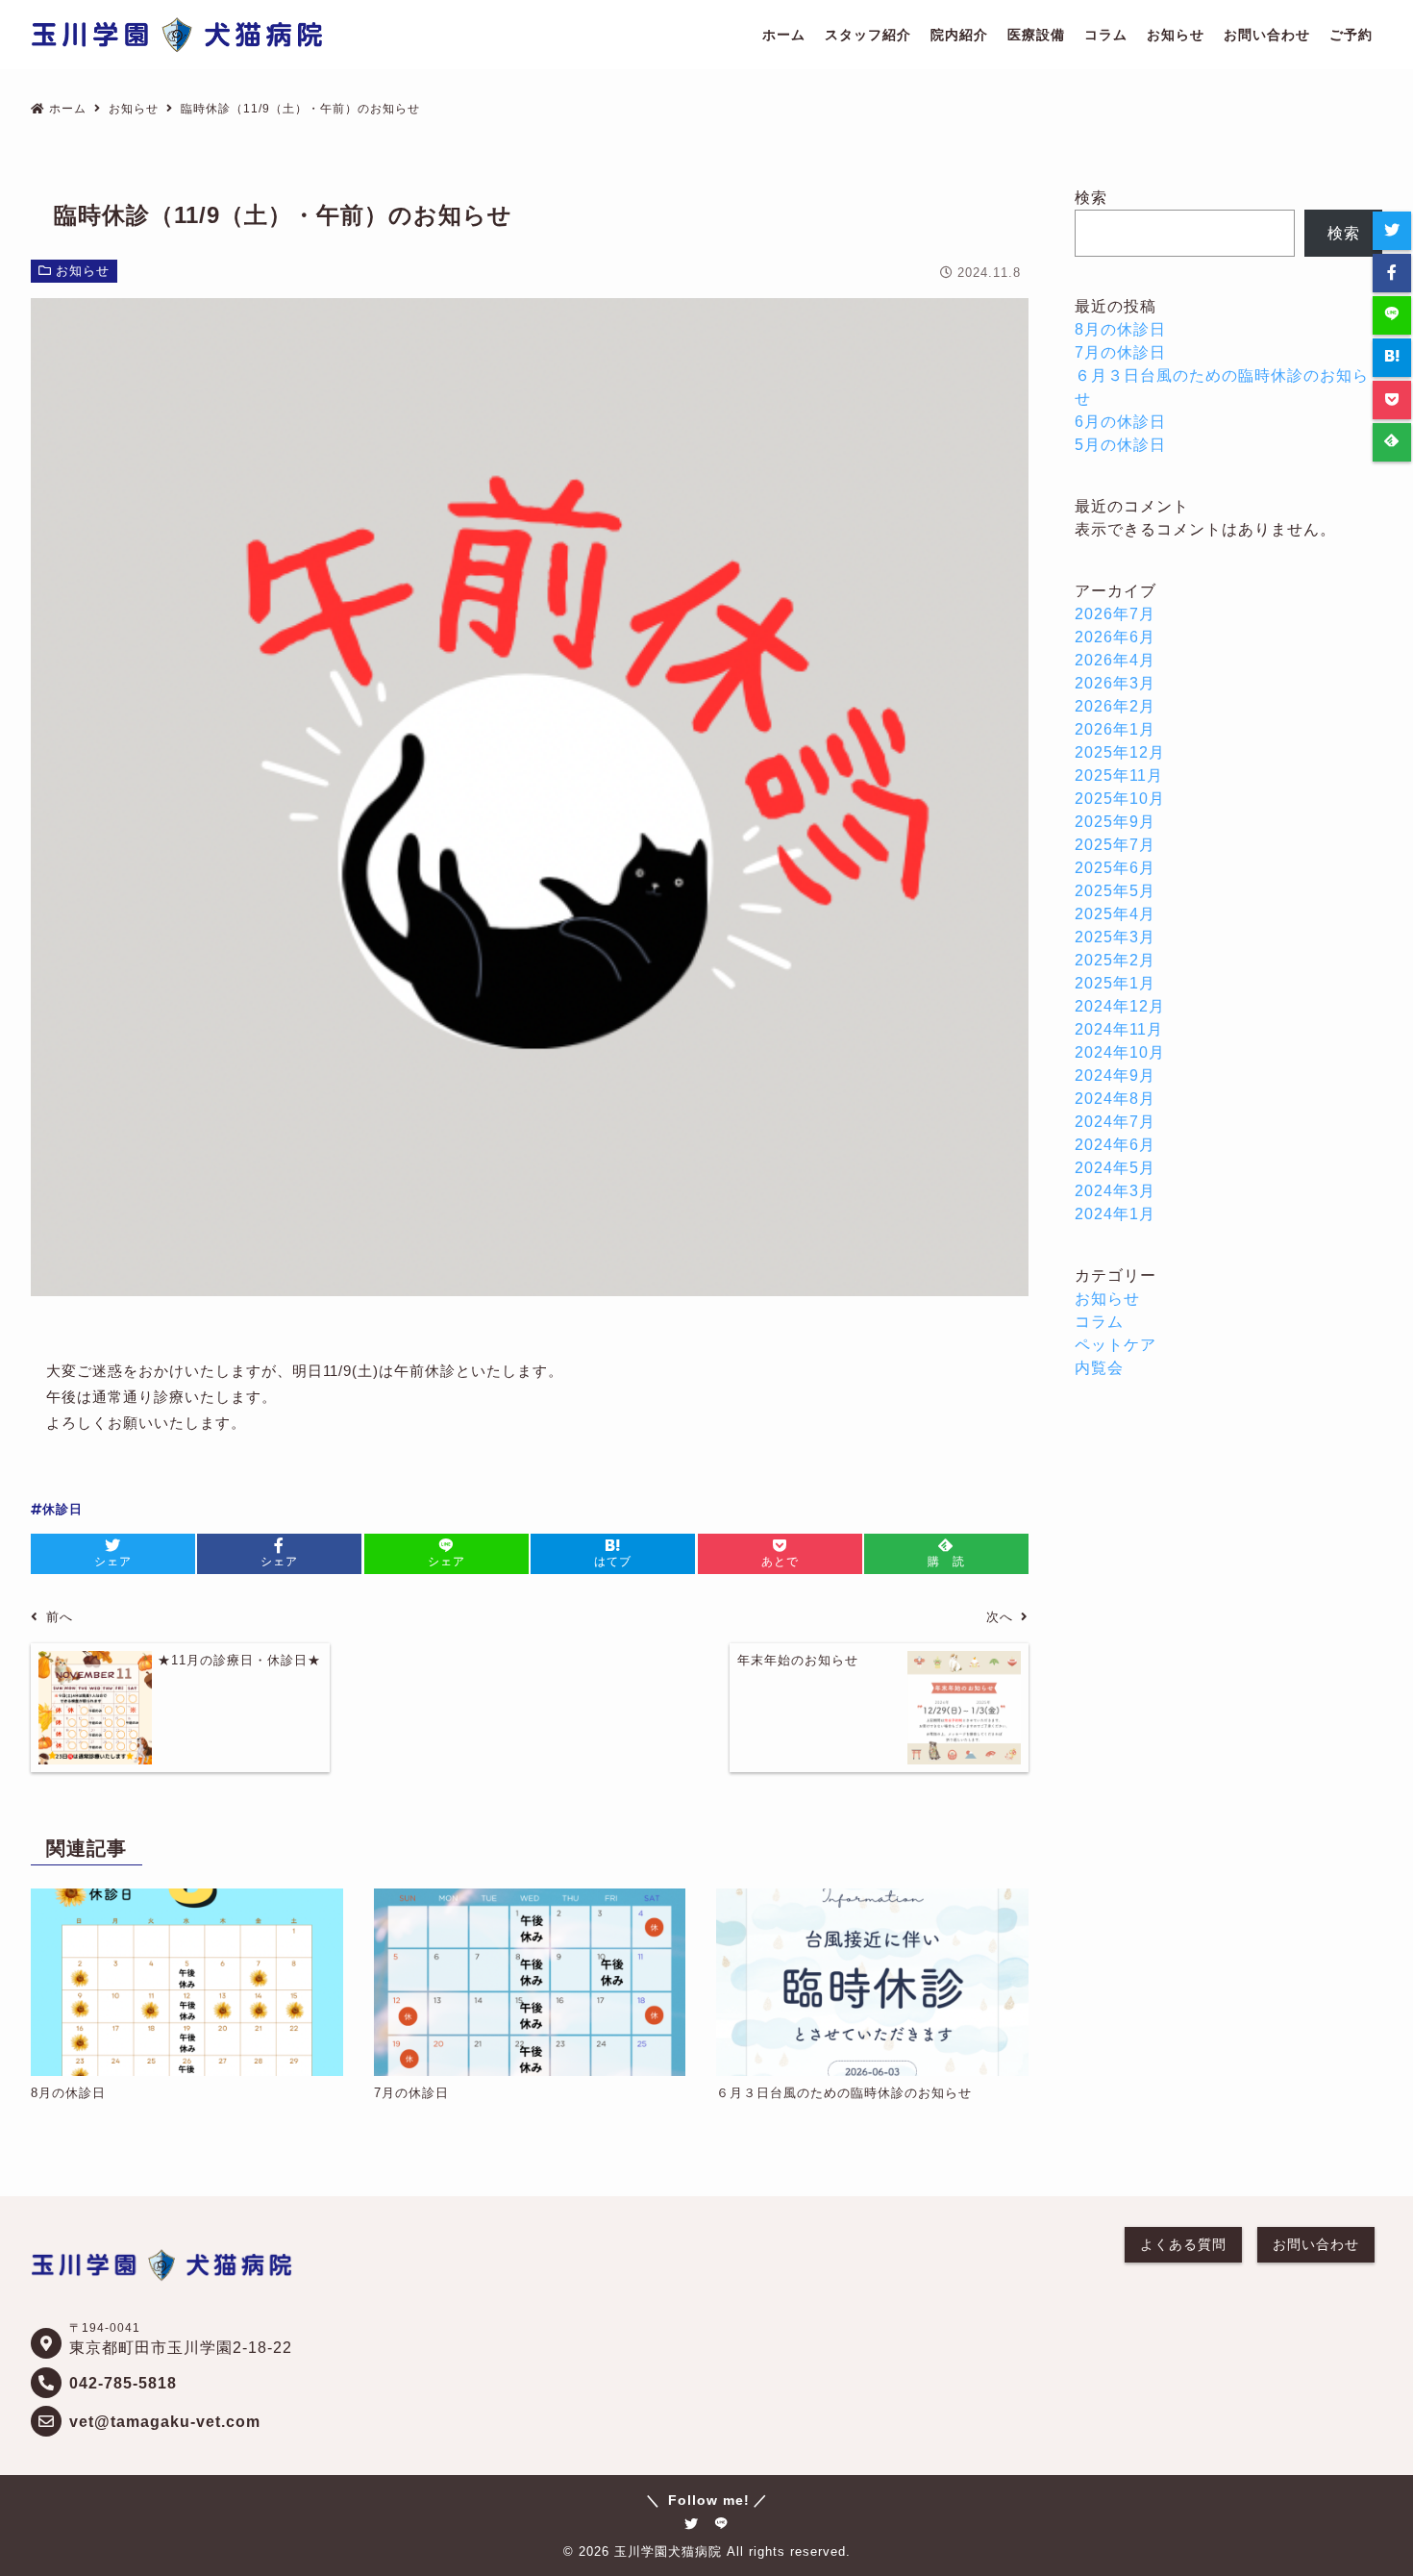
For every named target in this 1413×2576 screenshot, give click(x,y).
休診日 (62, 1509)
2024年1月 (1115, 1214)
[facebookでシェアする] (1392, 273)
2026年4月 (1115, 660)
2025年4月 (1115, 914)
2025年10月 (1120, 799)
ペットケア (1116, 1345)
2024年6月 (1115, 1145)
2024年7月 (1115, 1122)
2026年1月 (1115, 729)
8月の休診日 (1120, 329)
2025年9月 (1115, 822)
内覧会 (1099, 1368)
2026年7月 (1115, 614)
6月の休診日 (1120, 422)
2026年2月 (1115, 706)
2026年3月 (1115, 683)
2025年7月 (1115, 845)
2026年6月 (1115, 637)
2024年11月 (1119, 1029)
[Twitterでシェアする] (1392, 231)
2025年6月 (1115, 868)
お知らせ (83, 271)
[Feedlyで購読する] (1392, 442)
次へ (1000, 1617)
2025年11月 (1119, 775)
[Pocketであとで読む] (1392, 400)
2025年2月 (1115, 960)
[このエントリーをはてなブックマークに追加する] (1392, 358)
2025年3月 (1115, 937)
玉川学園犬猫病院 (668, 2551)
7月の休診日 (1120, 352)
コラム (1099, 1322)
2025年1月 (1115, 983)
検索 (1091, 198)
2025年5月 (1115, 891)
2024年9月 (1115, 1075)
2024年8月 (1115, 1099)
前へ (60, 1617)
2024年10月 (1120, 1052)
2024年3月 (1115, 1191)
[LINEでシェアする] (1392, 315)
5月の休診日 (1120, 445)
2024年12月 (1120, 1006)
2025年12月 (1120, 752)
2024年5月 (1115, 1168)
